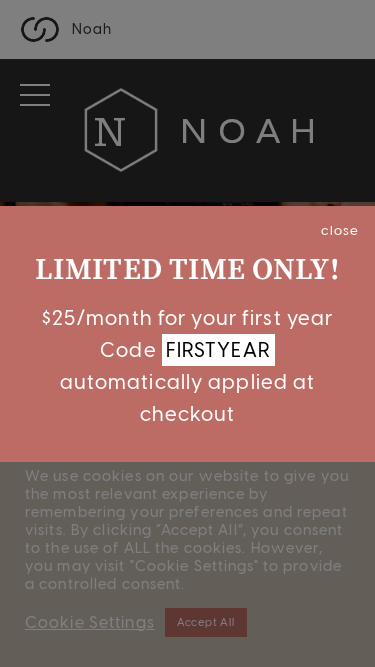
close (340, 230)
